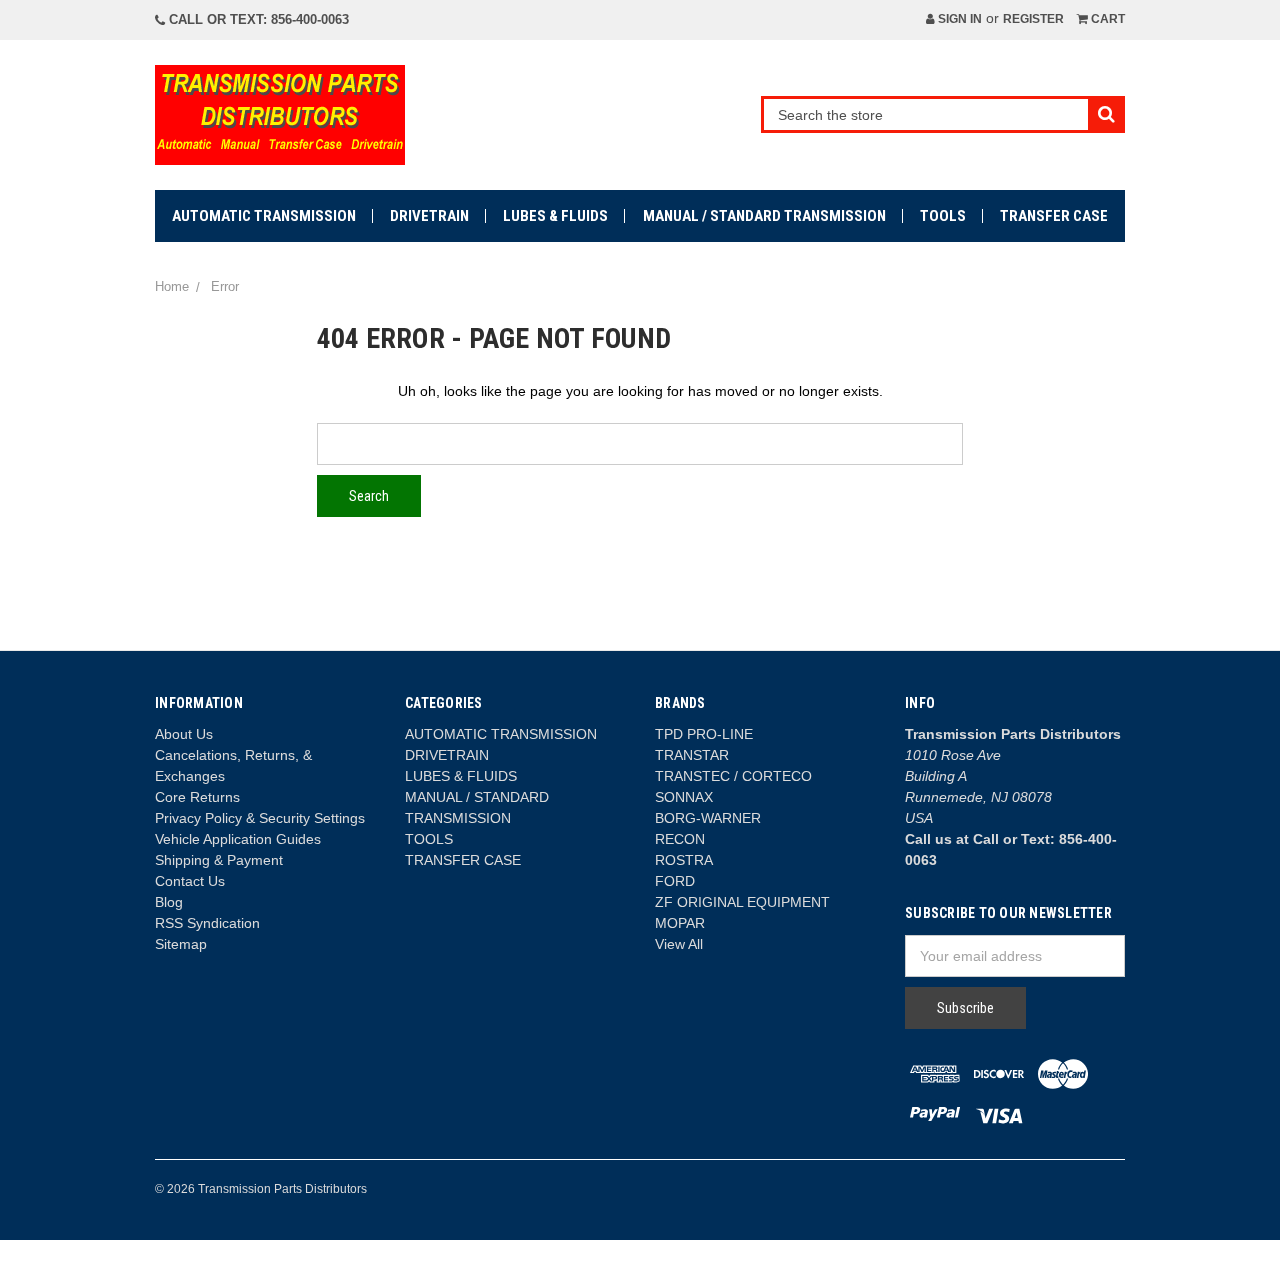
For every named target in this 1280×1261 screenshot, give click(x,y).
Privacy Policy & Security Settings (260, 818)
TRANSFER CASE (1054, 216)
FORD (675, 881)
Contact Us (190, 881)
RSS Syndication (207, 923)
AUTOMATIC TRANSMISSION (264, 216)
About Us (184, 734)
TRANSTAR (692, 755)
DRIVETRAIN (429, 216)
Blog (169, 902)
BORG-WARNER (708, 818)
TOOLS (943, 216)
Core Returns (197, 797)
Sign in (958, 19)
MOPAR (680, 923)
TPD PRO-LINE (704, 734)
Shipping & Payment (219, 860)
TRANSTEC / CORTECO (733, 776)
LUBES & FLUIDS (555, 216)
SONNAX (684, 797)
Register (1033, 19)
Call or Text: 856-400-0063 (257, 19)
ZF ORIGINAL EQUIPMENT (742, 902)
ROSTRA (684, 860)
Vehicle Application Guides (238, 839)
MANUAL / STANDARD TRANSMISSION (764, 216)
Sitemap (181, 944)
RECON (680, 839)
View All (679, 944)
